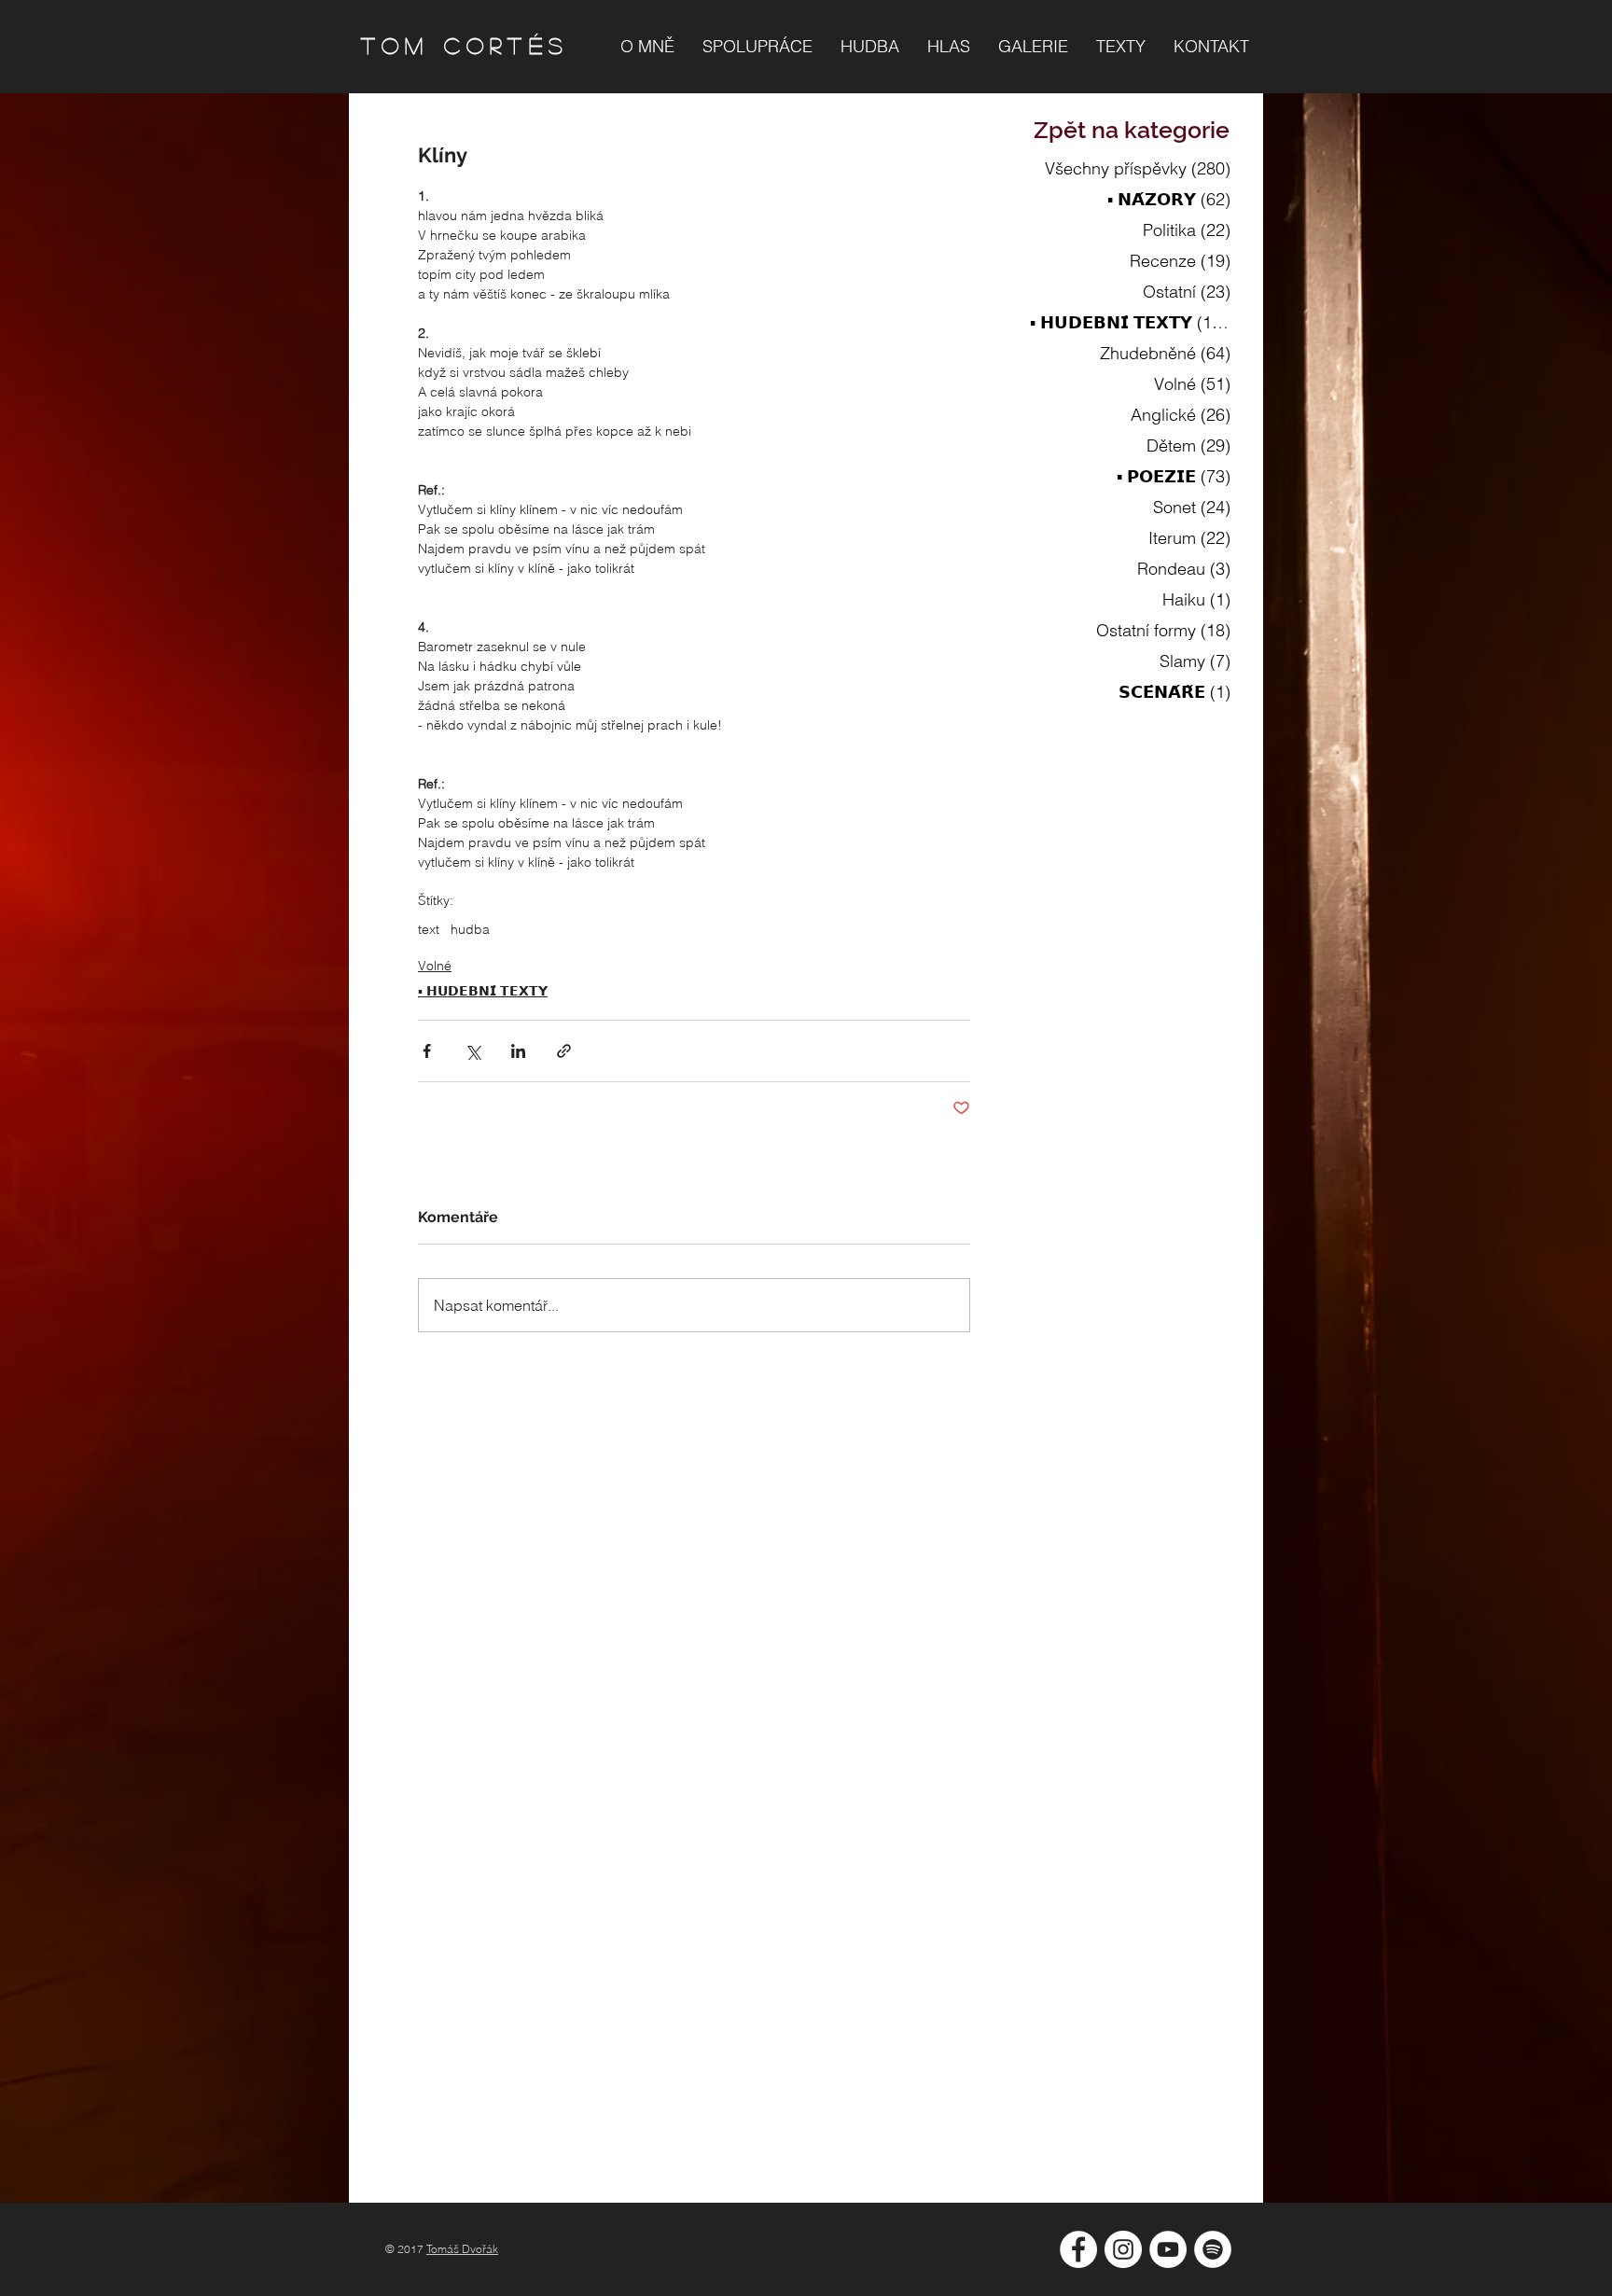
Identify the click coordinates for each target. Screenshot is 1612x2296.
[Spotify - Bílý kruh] (1213, 2249)
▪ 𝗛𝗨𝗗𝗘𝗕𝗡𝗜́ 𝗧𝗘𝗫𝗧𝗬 (483, 991)
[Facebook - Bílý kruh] (1078, 2249)
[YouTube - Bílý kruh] (1168, 2249)
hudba (470, 930)
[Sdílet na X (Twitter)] (472, 1051)
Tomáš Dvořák (462, 2249)
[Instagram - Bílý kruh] (1123, 2249)
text (429, 930)
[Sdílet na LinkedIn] (518, 1051)
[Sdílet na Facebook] (427, 1051)
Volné (435, 966)
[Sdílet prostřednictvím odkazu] (564, 1051)
